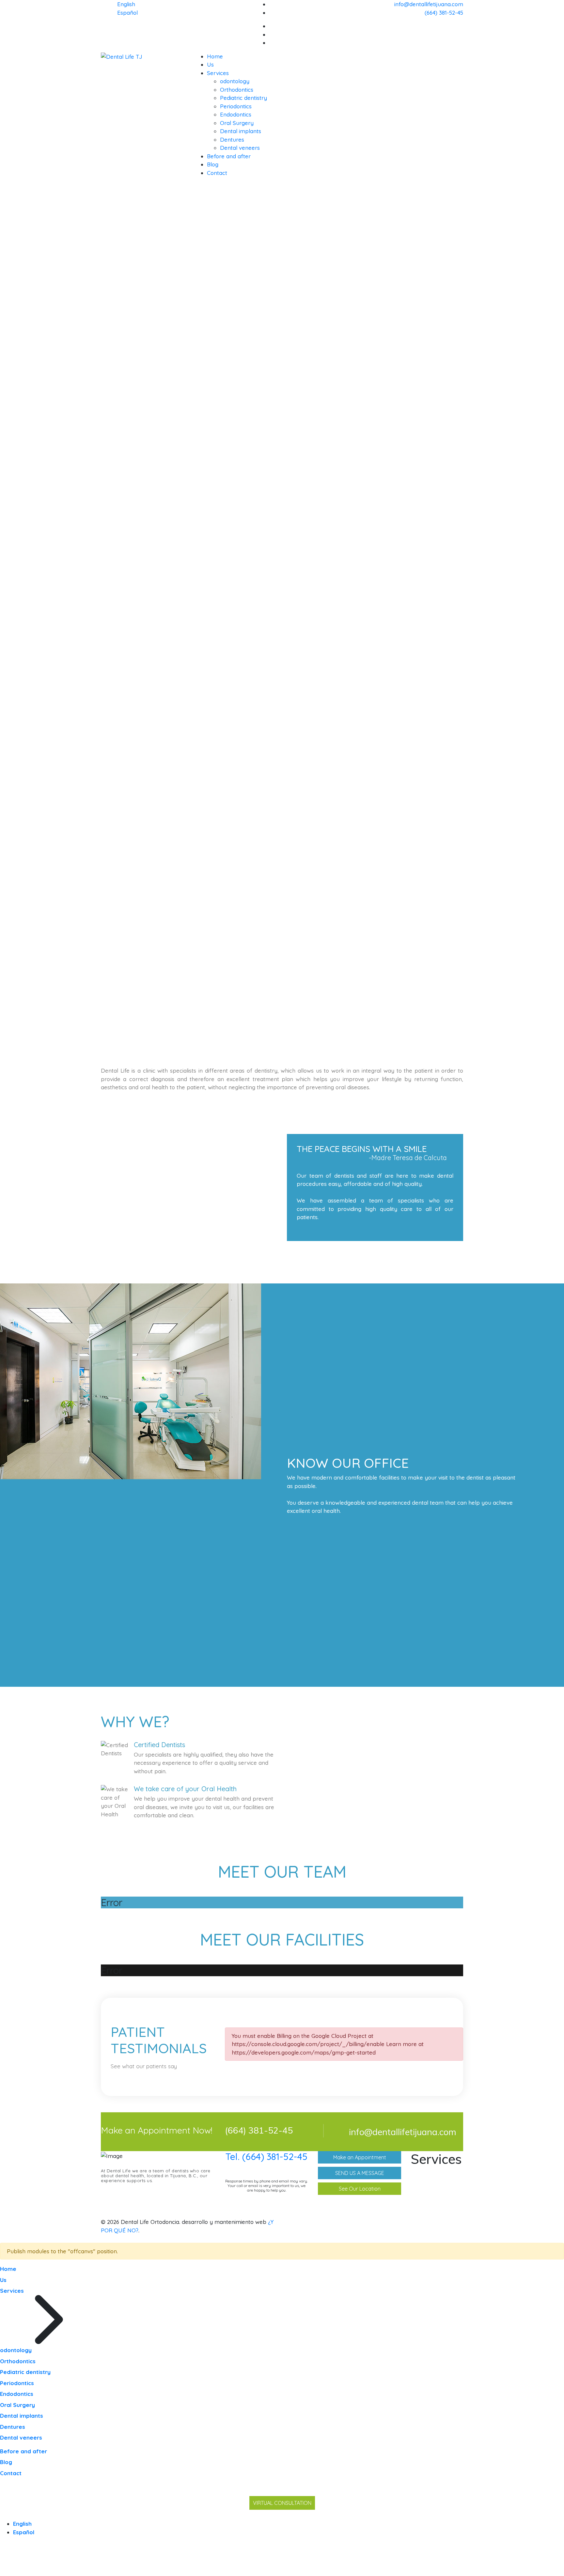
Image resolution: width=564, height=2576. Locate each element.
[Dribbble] (461, 34)
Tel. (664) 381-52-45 (266, 2157)
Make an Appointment (360, 2157)
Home (215, 56)
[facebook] (461, 26)
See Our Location (360, 2189)
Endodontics (236, 114)
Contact (217, 173)
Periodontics (236, 106)
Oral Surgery (237, 123)
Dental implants (241, 131)
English (126, 4)
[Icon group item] (432, 2222)
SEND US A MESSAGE (360, 2173)
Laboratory (434, 2211)
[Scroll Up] (2, 2572)
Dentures (232, 140)
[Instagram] (461, 43)
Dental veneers (240, 148)
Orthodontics (237, 90)
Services (218, 73)
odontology (235, 81)
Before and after (229, 156)
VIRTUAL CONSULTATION (282, 2503)
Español (127, 13)
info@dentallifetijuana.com (429, 4)
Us (210, 64)
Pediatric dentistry (243, 98)
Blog (213, 164)
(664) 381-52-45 (444, 13)
